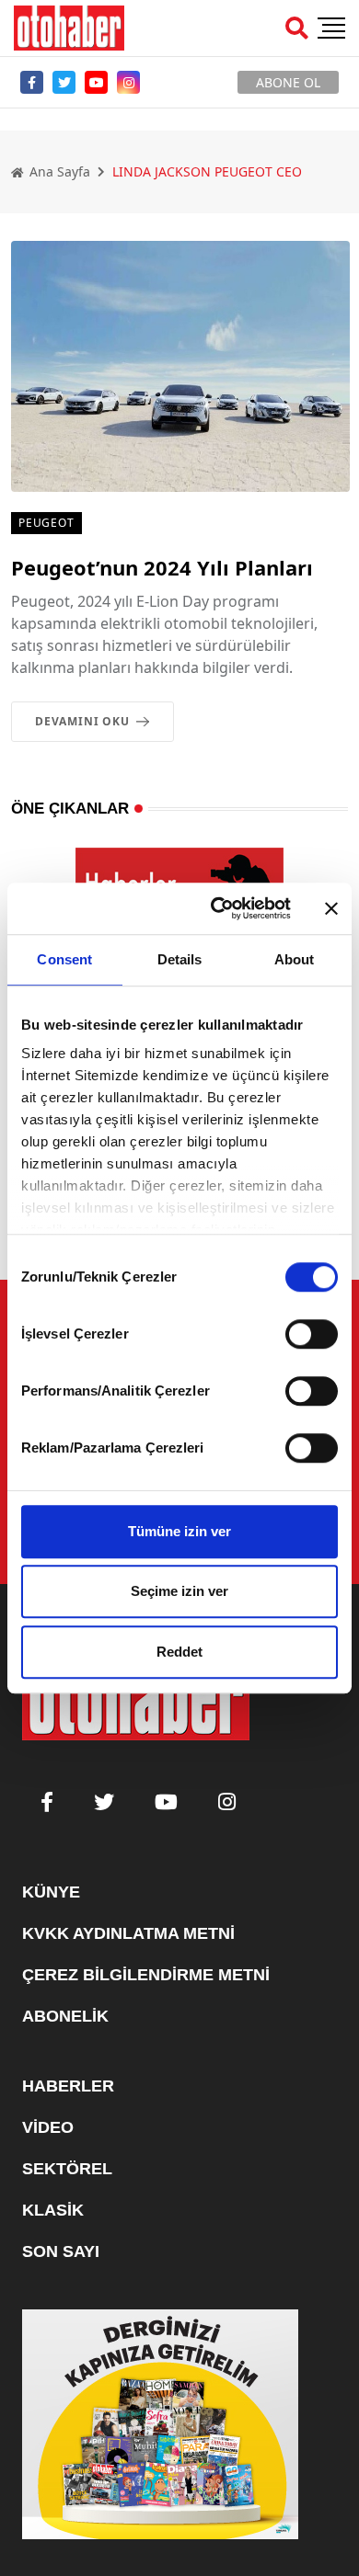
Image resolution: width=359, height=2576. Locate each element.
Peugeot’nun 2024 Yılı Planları (162, 567)
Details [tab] (180, 959)
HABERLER (68, 2086)
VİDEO (48, 2127)
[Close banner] (331, 908)
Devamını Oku (82, 721)
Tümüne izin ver (179, 1531)
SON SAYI (61, 2251)
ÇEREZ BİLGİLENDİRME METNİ (146, 1975)
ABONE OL (288, 82)
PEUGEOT (46, 523)
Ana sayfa (58, 171)
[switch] (312, 1334)
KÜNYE (51, 1892)
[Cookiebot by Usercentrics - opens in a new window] (218, 908)
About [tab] (295, 959)
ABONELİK (65, 2016)
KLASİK (53, 2210)
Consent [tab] (64, 959)
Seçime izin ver (179, 1591)
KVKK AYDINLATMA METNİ (128, 1933)
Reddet (179, 1652)
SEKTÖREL (67, 2169)
